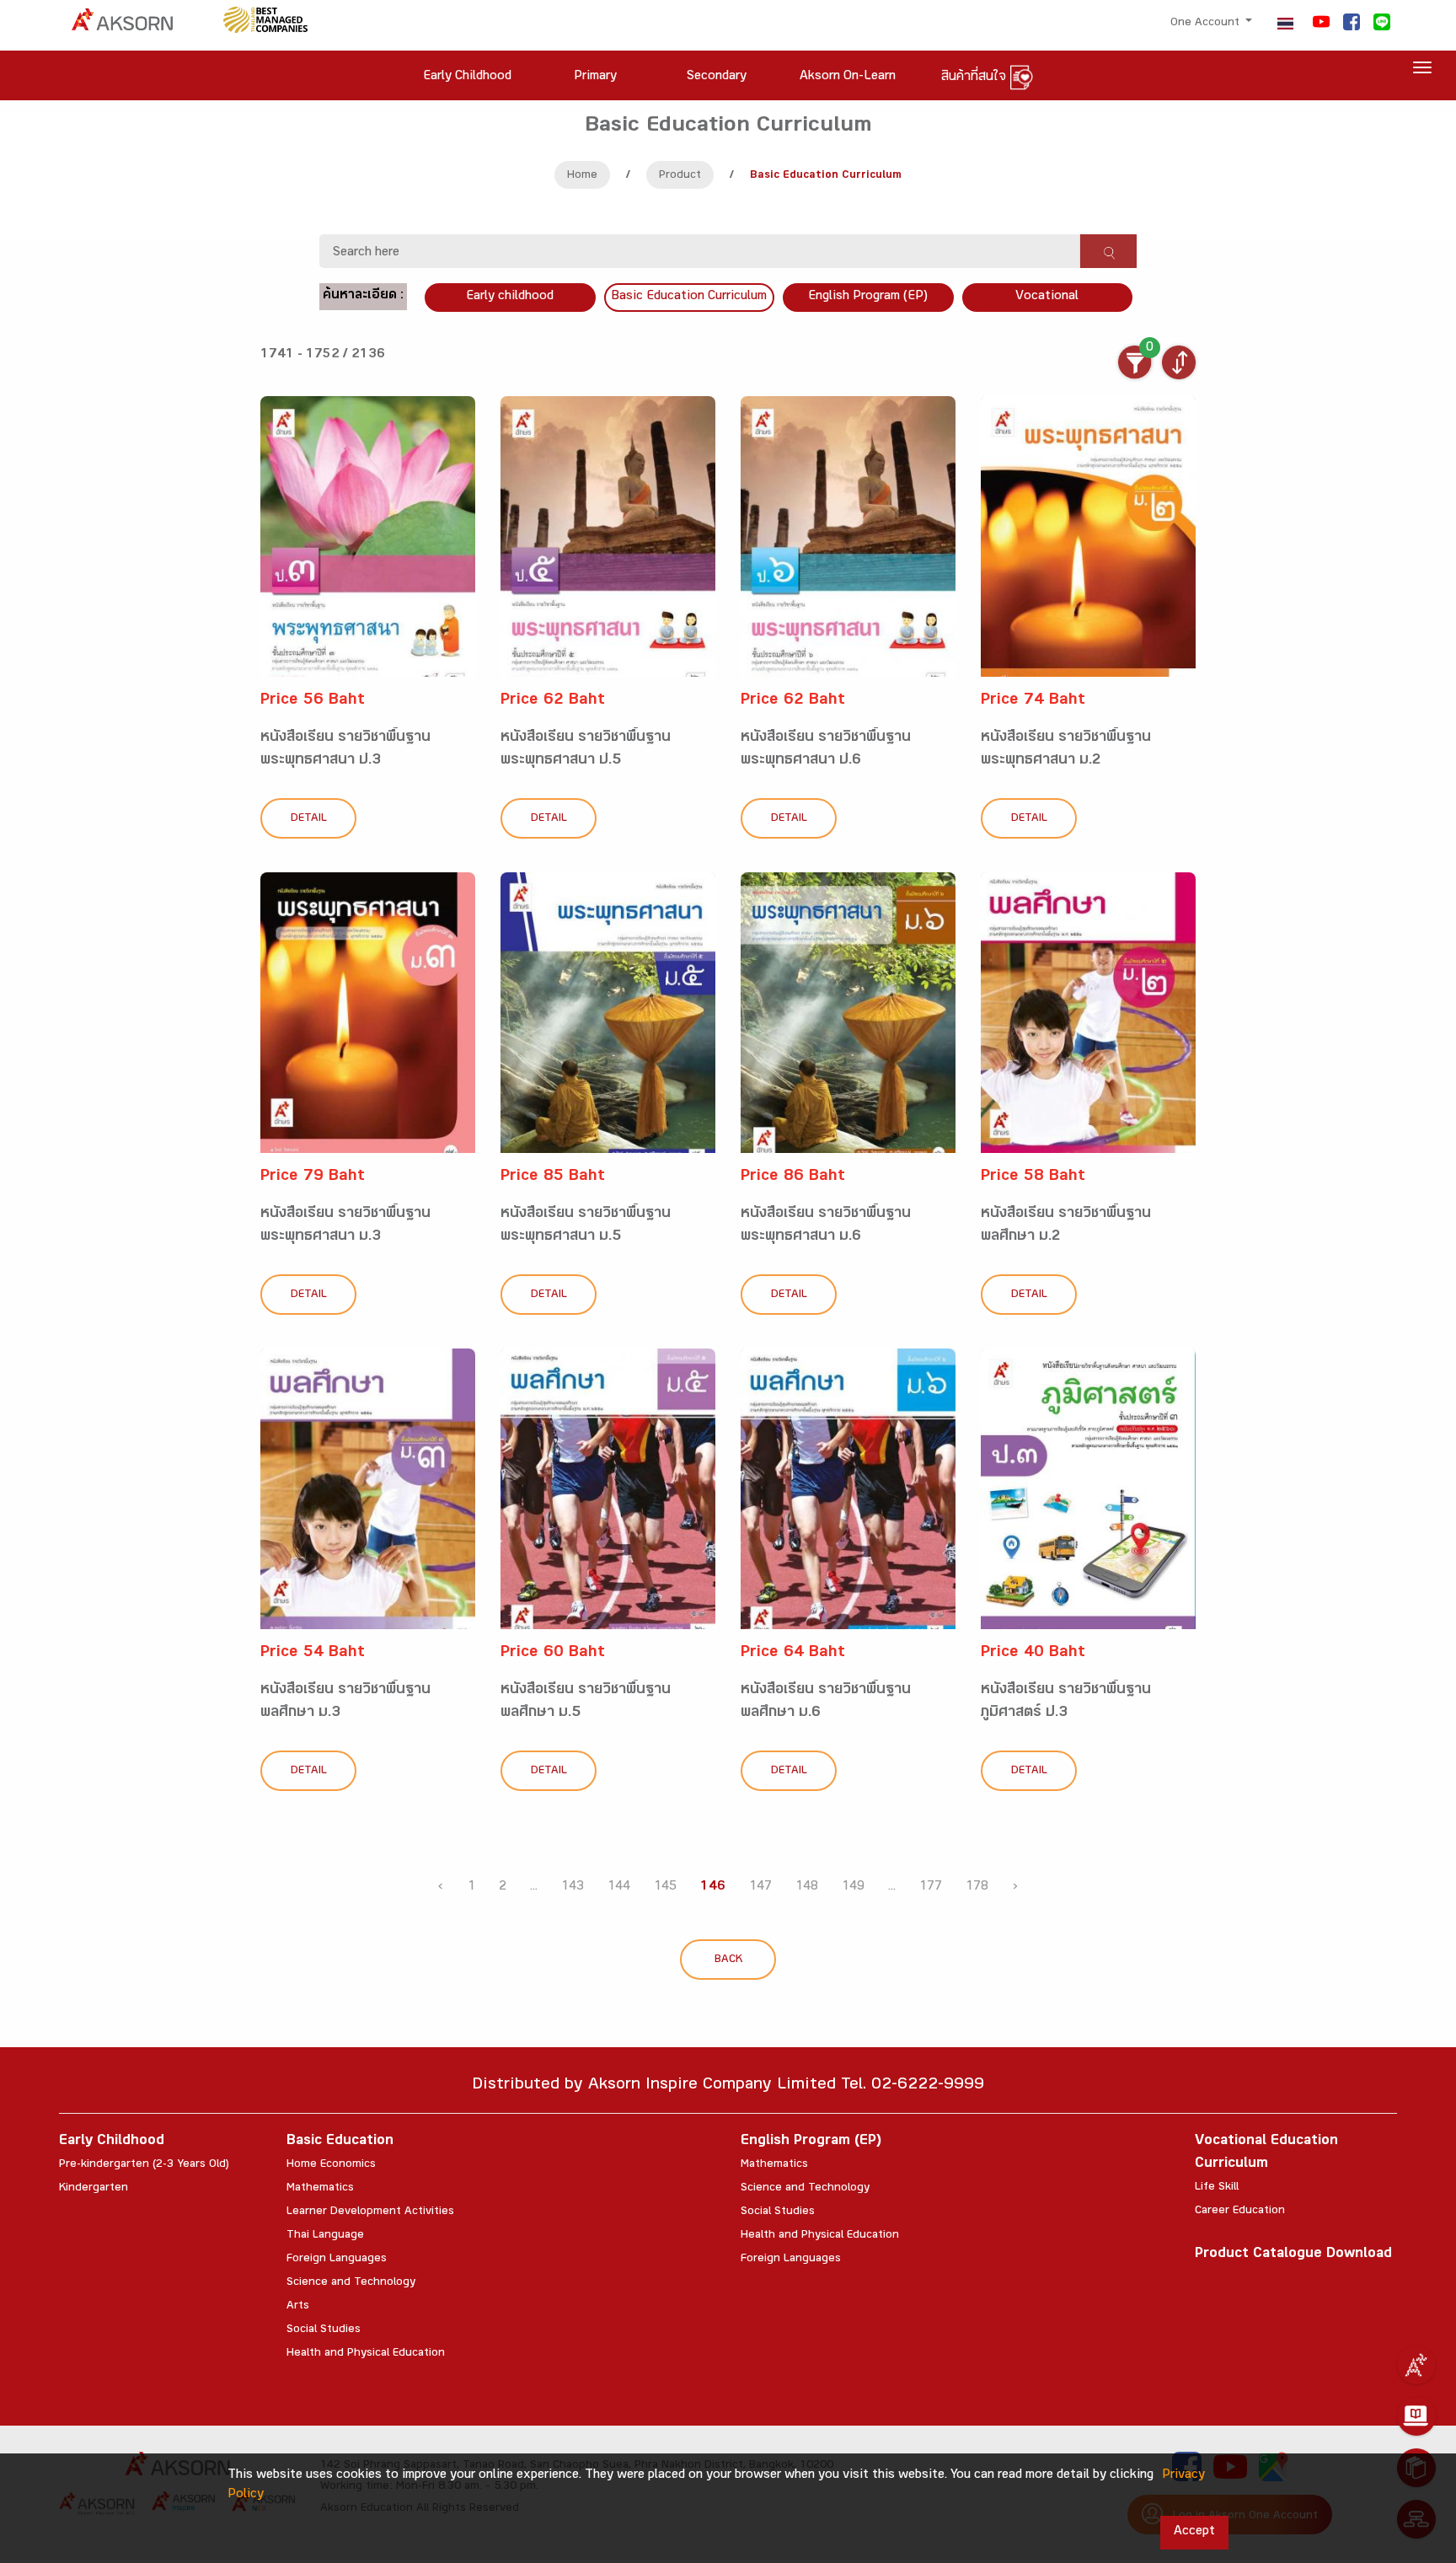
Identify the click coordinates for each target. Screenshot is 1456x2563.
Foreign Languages (337, 2260)
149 (853, 1887)
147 (760, 1887)
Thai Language (325, 2236)
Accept (1194, 2532)
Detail (309, 819)
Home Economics (331, 2165)
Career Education (1240, 2212)
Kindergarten (94, 2189)
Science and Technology (351, 2283)
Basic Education (340, 2142)
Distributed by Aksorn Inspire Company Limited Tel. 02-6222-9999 (728, 2086)
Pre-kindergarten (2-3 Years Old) (144, 2165)
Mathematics (320, 2189)
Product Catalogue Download (1293, 2255)
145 (665, 1887)
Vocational (1047, 297)
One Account (1207, 24)
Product (680, 176)
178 (977, 1887)
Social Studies (324, 2330)
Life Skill (1217, 2188)
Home (582, 176)
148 (807, 1887)
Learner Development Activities (370, 2212)
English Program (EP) (868, 297)
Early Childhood (112, 2142)
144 (619, 1887)
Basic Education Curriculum (689, 297)
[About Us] (1416, 2365)
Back (728, 1960)
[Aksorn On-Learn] (1416, 2416)
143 (573, 1887)
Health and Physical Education (366, 2354)
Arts (298, 2307)
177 (931, 1887)
